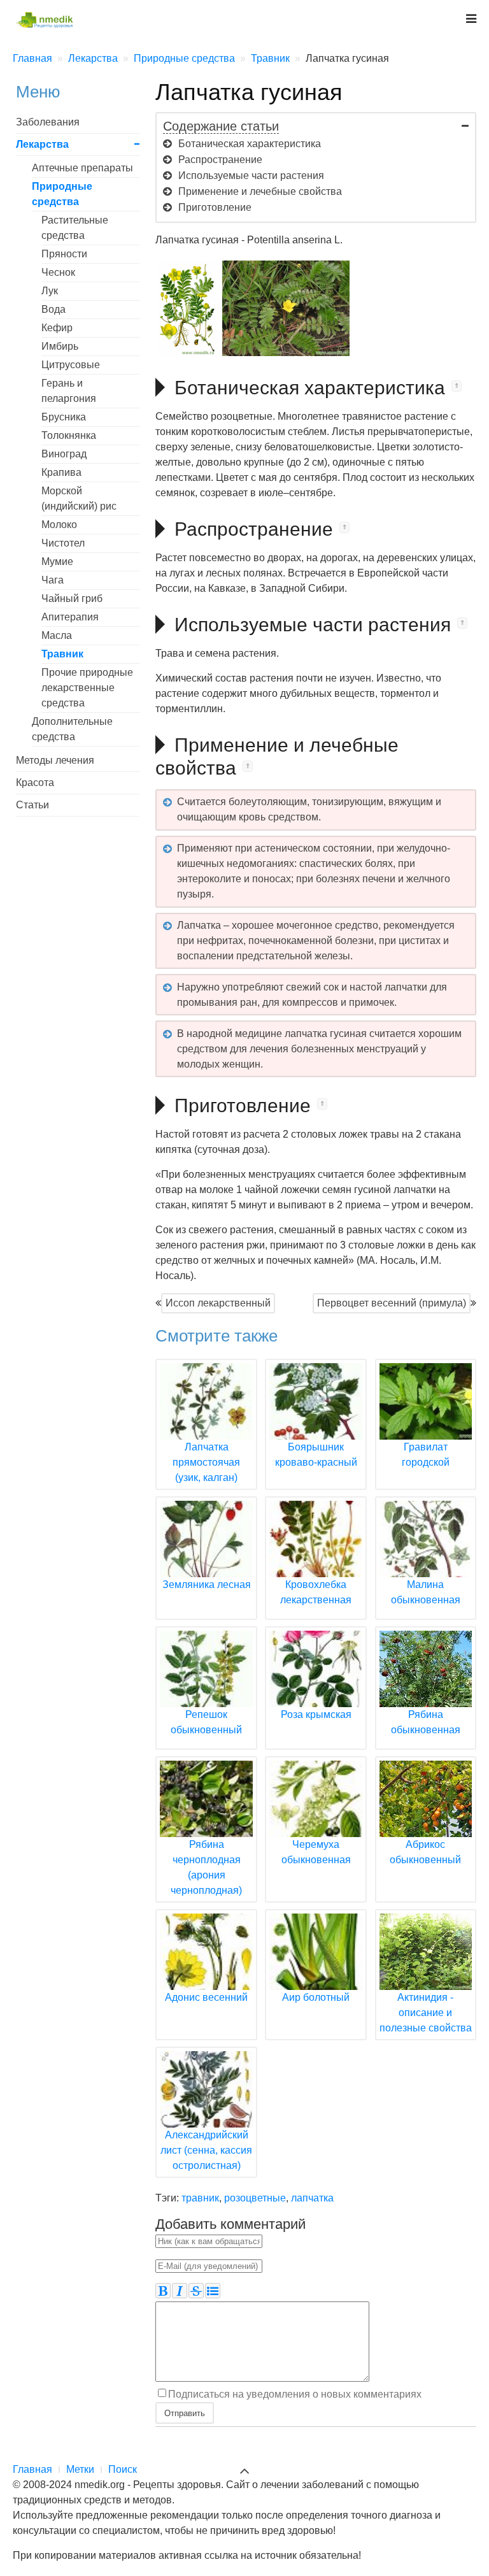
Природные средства (62, 194)
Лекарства (42, 144)
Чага (53, 580)
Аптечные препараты (82, 168)
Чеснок (58, 272)
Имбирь (60, 346)
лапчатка (312, 2198)
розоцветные (255, 2198)
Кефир (57, 328)
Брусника (64, 417)
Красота (35, 783)
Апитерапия (70, 617)
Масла (57, 635)
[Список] (213, 2291)
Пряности (64, 254)
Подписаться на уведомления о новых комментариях (295, 2394)
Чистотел (63, 543)
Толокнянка (69, 435)
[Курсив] (180, 2291)
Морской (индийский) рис (79, 498)
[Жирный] (163, 2291)
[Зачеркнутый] (196, 2291)
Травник (62, 654)
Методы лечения (55, 760)
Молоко (59, 525)
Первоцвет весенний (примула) (392, 1303)
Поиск (123, 2469)
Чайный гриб (72, 598)
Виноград (64, 454)
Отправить (185, 2413)
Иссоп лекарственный (218, 1303)
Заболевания (48, 122)
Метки (80, 2469)
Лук (50, 291)
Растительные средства (75, 228)
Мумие (57, 562)
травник (200, 2198)
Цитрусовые (71, 365)
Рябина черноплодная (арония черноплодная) (206, 1867)
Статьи (32, 805)
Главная (32, 2469)
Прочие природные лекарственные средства (87, 688)
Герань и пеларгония (69, 391)
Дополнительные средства (72, 729)
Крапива (61, 472)
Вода (53, 309)
